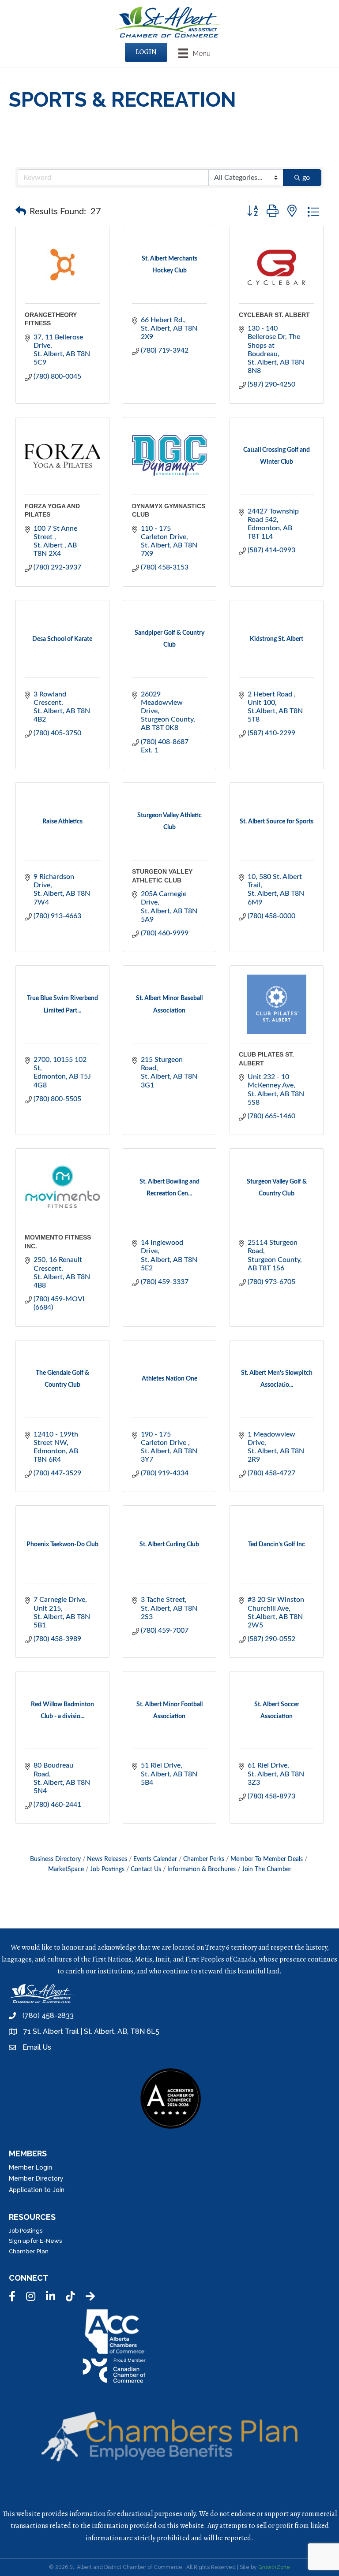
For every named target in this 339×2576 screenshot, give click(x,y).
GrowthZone (274, 2567)
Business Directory (55, 1859)
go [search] (306, 178)
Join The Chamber (267, 1869)
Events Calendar (155, 1859)
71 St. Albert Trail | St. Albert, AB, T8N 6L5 (91, 2031)
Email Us (37, 2047)
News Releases (107, 1859)
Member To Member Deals (267, 1859)
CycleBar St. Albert (274, 315)
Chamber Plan (29, 2251)
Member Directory (36, 2178)
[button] (21, 212)
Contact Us (146, 1869)
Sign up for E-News (35, 2241)
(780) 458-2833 (48, 2016)
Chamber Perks (204, 1859)
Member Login (30, 2167)
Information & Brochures (202, 1869)
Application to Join (37, 2190)
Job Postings (107, 1869)
